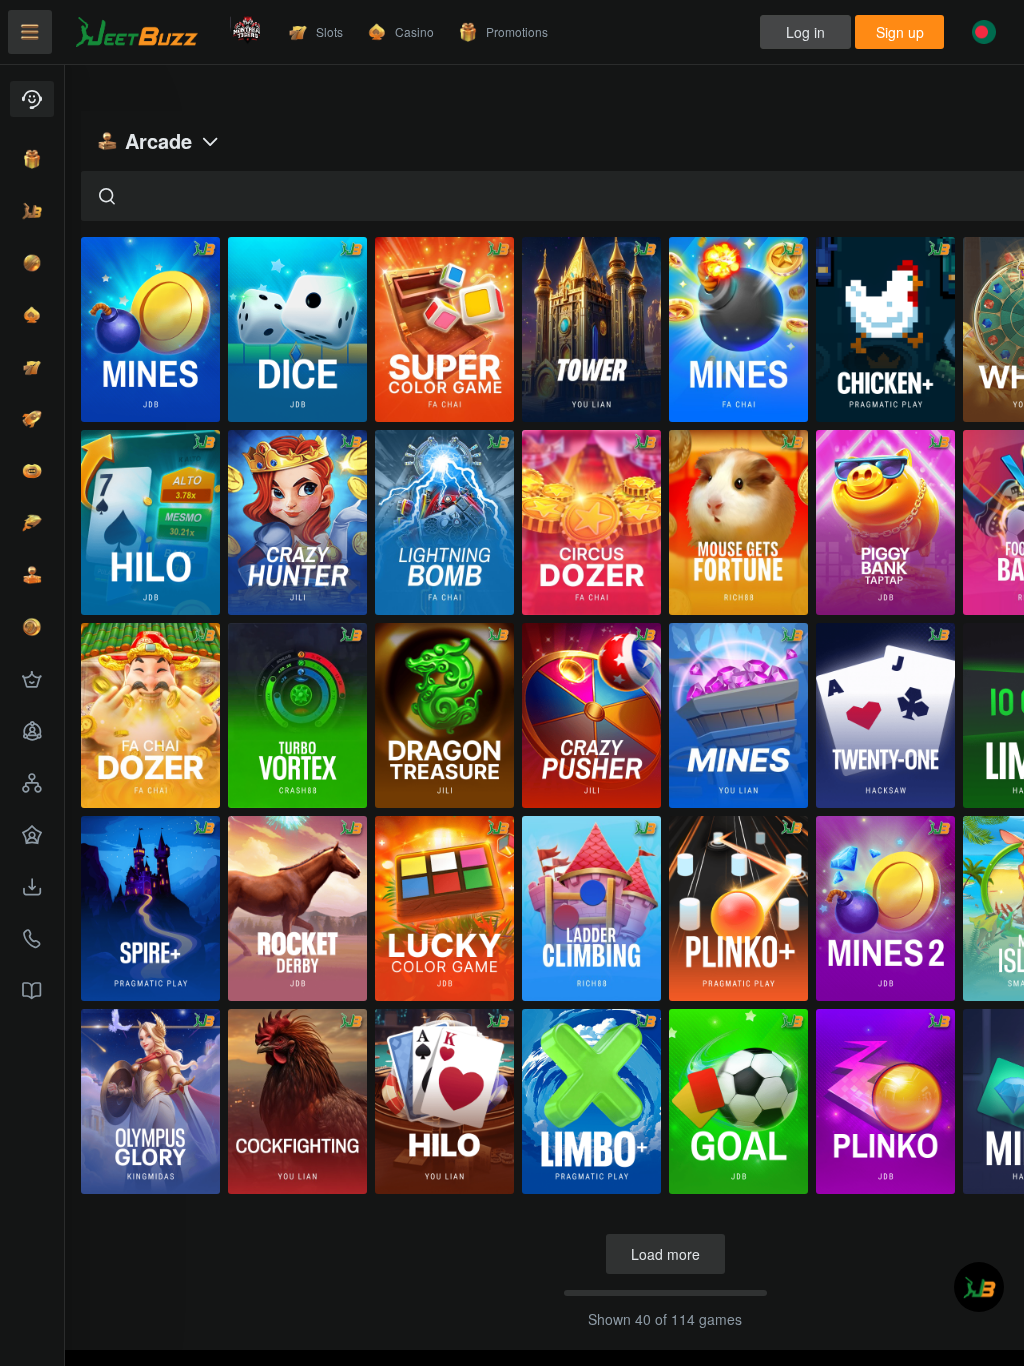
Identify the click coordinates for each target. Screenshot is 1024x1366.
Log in (805, 32)
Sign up (900, 32)
